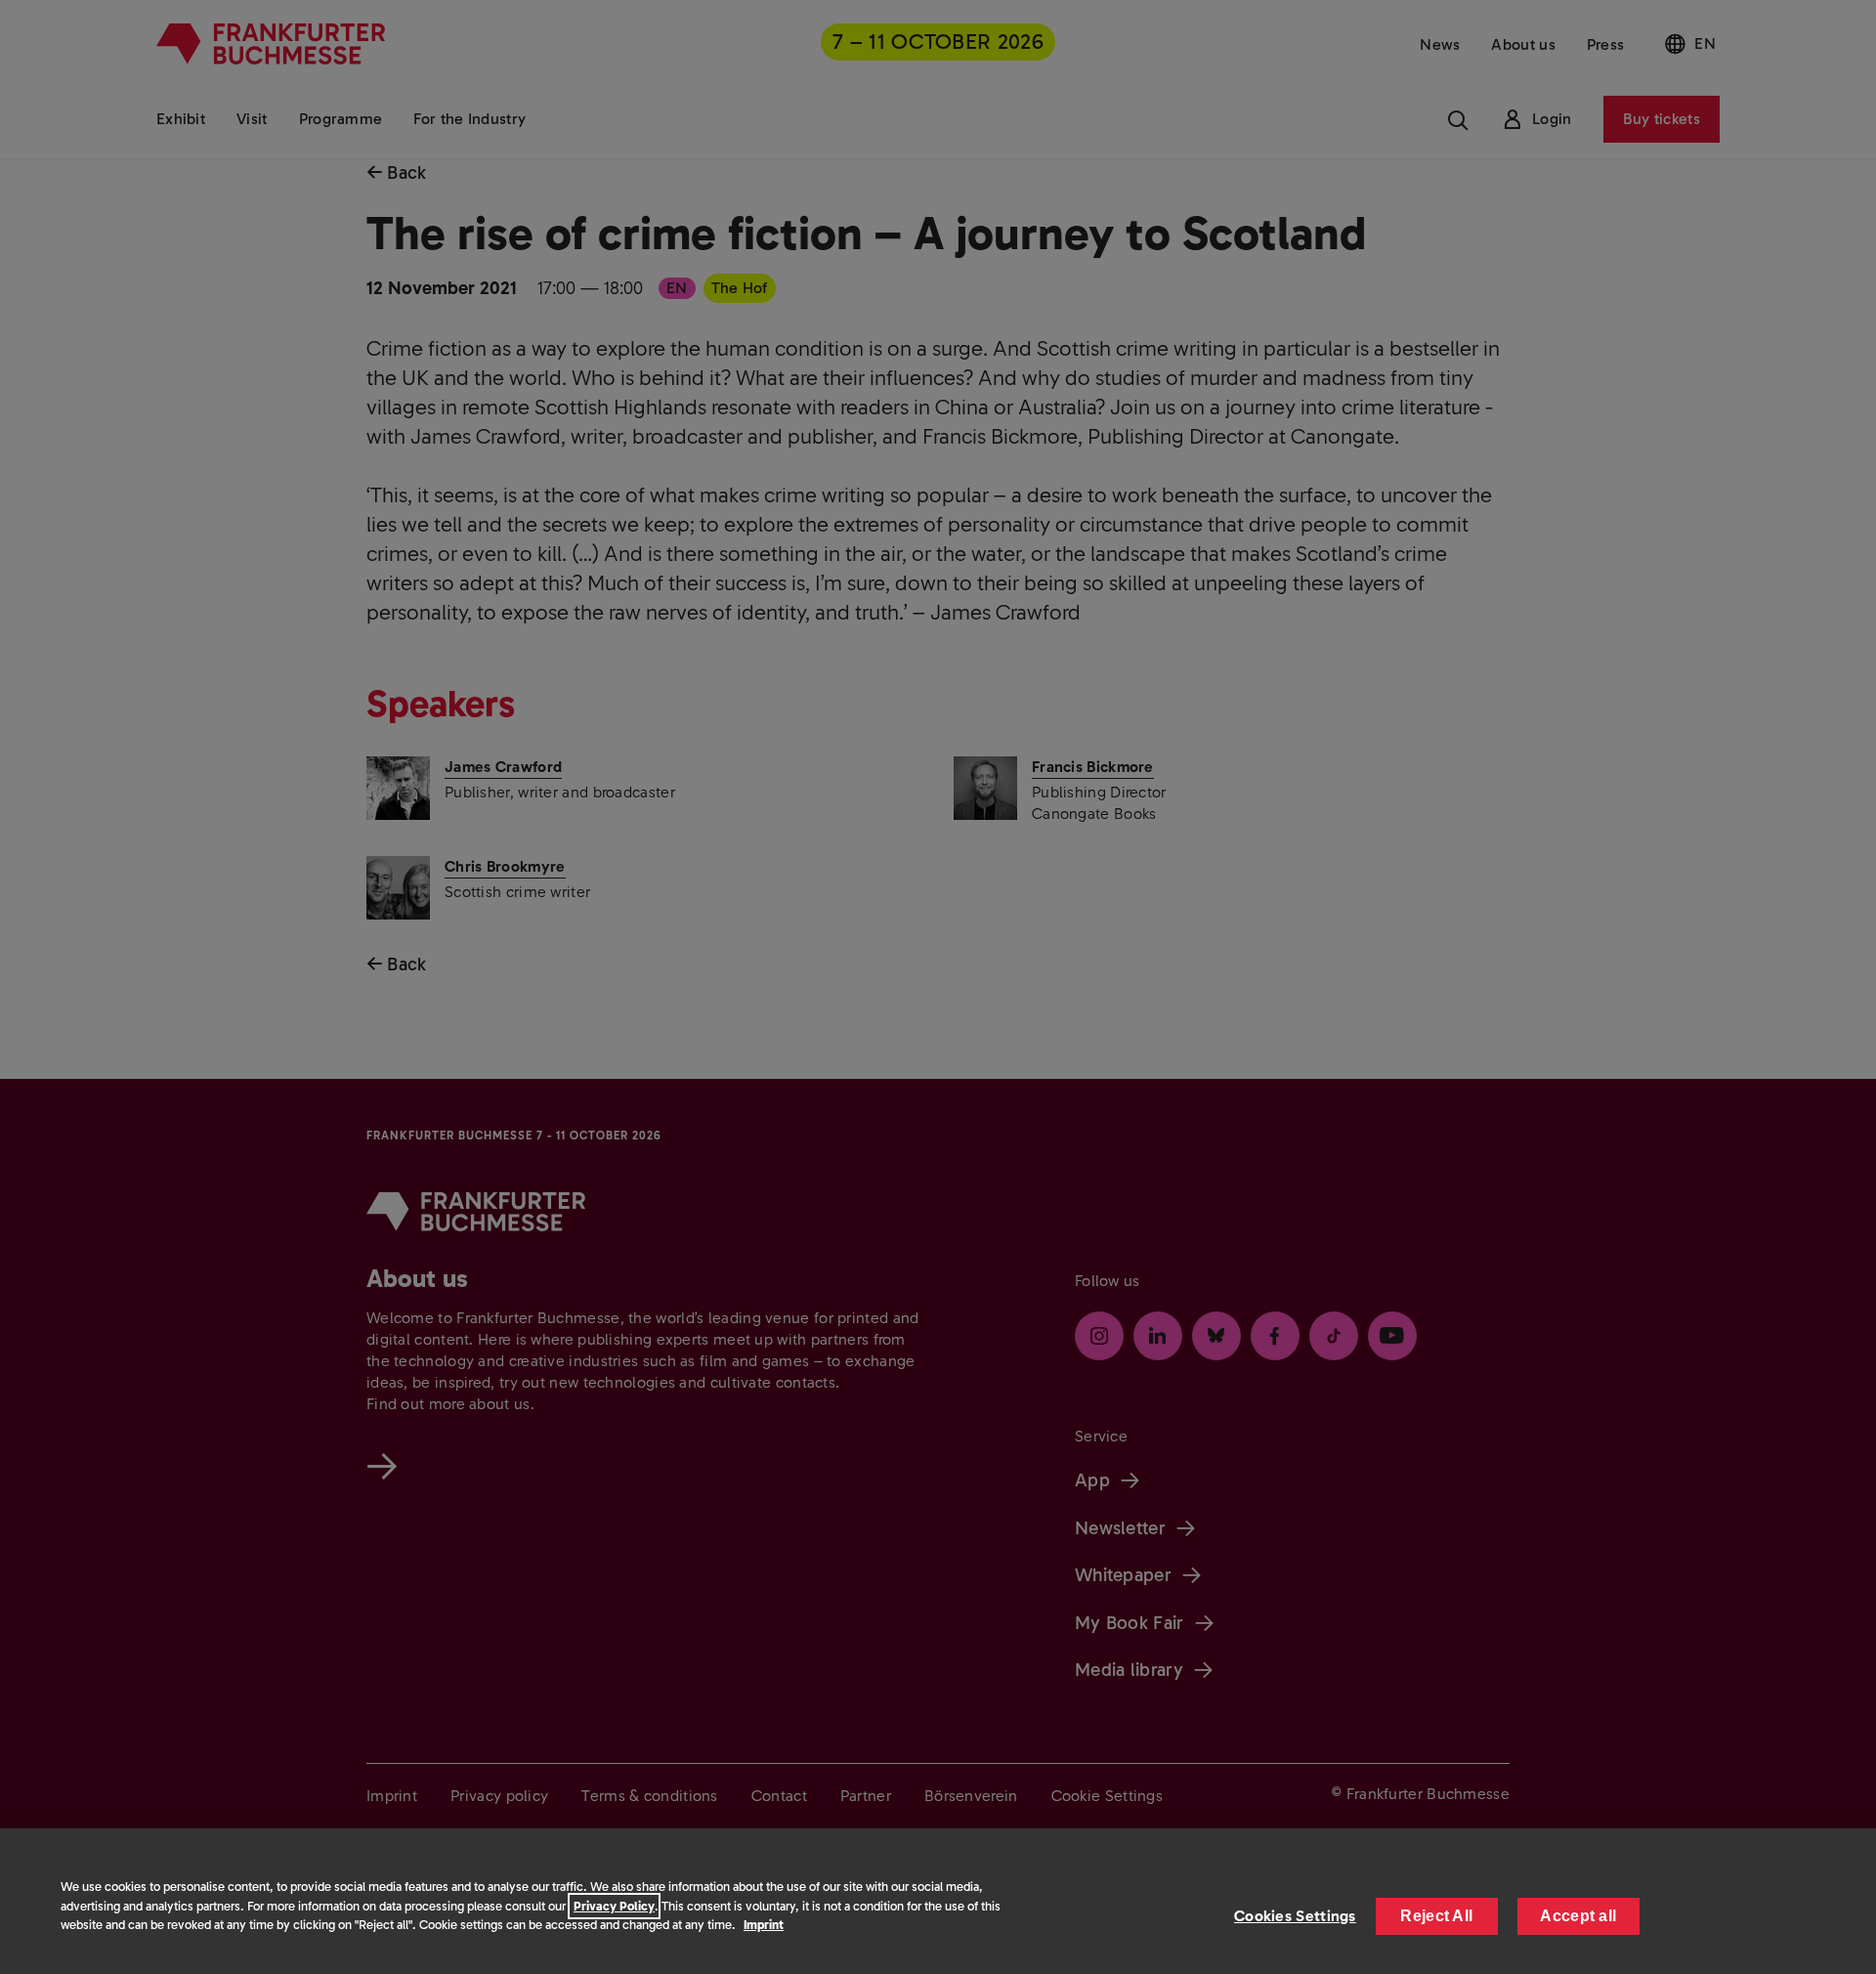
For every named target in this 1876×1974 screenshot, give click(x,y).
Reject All (1436, 1916)
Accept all (1578, 1916)
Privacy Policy (614, 1906)
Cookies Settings (1295, 1916)
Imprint (764, 1925)
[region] (938, 1901)
